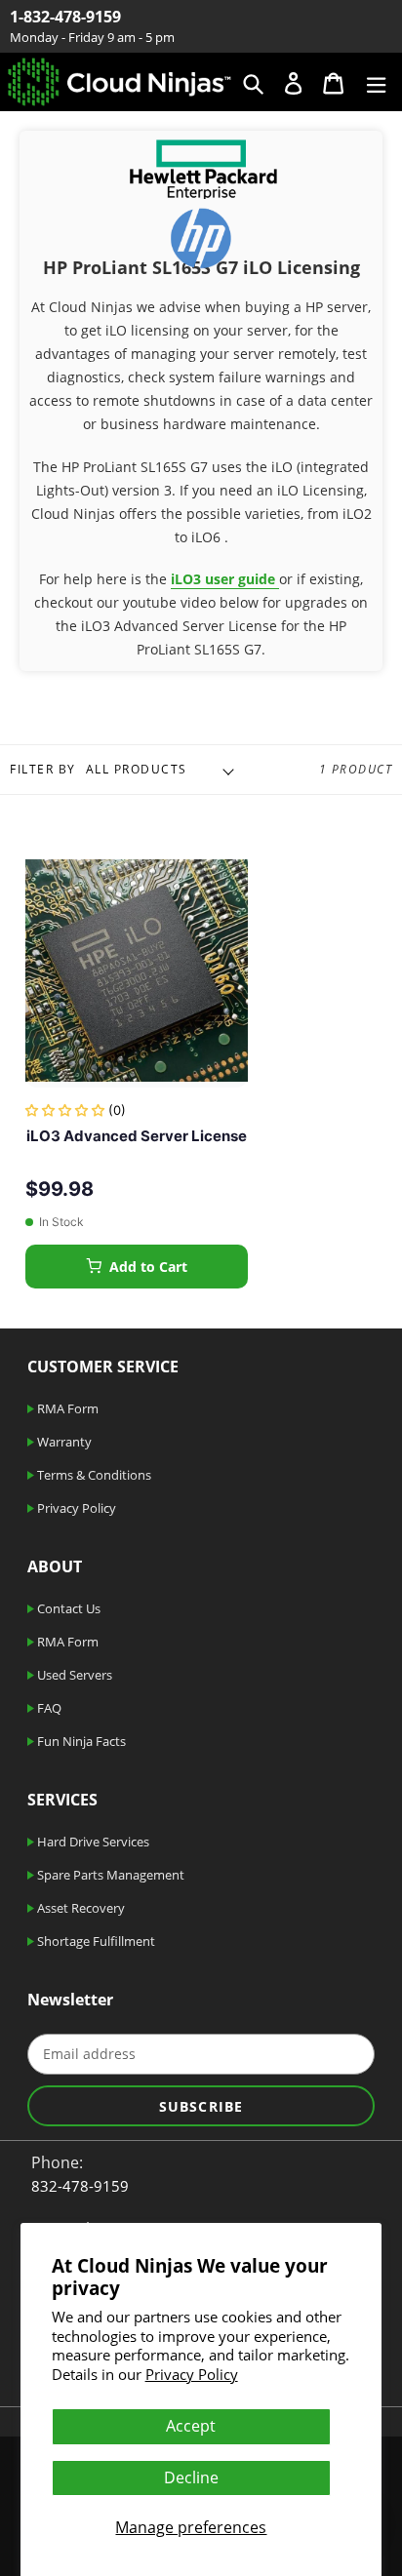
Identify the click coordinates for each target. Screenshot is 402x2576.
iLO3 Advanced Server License (137, 1136)
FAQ (48, 1708)
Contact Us (67, 1608)
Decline (191, 2477)
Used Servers (73, 1675)
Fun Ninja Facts (80, 1741)
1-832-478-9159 (65, 17)
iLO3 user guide (225, 579)
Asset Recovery (80, 1908)
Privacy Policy (192, 2374)
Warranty (63, 1442)
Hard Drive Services (92, 1842)
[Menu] (376, 81)
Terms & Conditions (93, 1475)
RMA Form (66, 1408)
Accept (191, 2426)
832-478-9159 (80, 2186)
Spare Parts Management (109, 1875)
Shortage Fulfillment (95, 1941)
